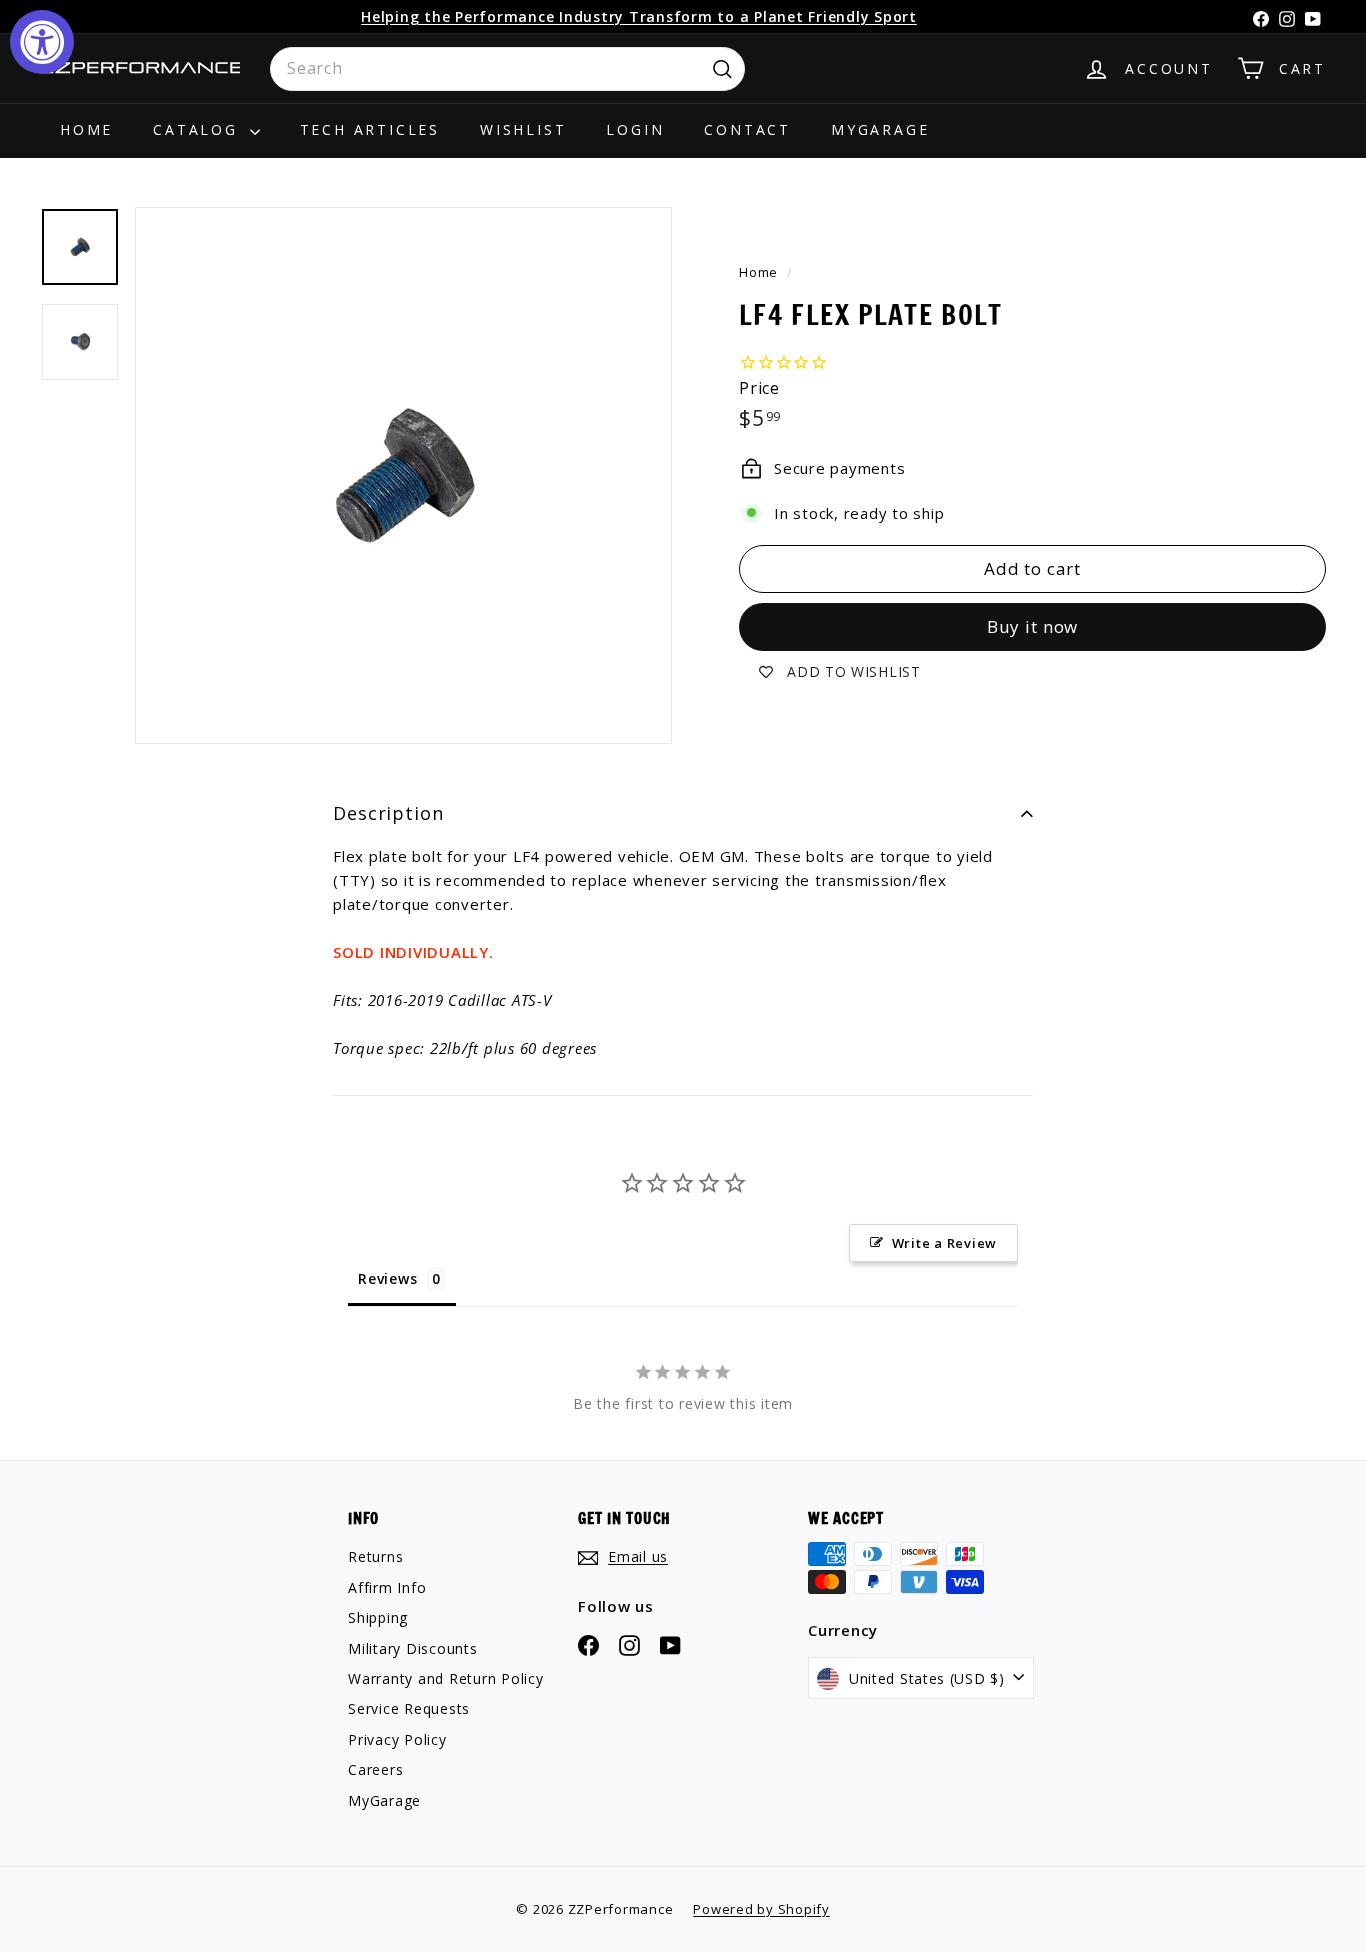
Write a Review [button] (945, 1243)
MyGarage (880, 129)
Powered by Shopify (761, 1909)
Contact (747, 129)
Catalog (198, 129)
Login (635, 129)
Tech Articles (370, 129)
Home (86, 129)
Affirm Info (387, 1587)
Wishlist (523, 129)
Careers (375, 1769)
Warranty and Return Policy (446, 1678)
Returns (375, 1556)
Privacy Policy (397, 1739)
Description (388, 813)
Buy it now (1033, 627)
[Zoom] (403, 475)
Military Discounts (413, 1648)
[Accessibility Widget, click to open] (42, 42)
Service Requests (409, 1708)
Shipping (378, 1617)
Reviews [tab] (387, 1278)
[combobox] (507, 69)
